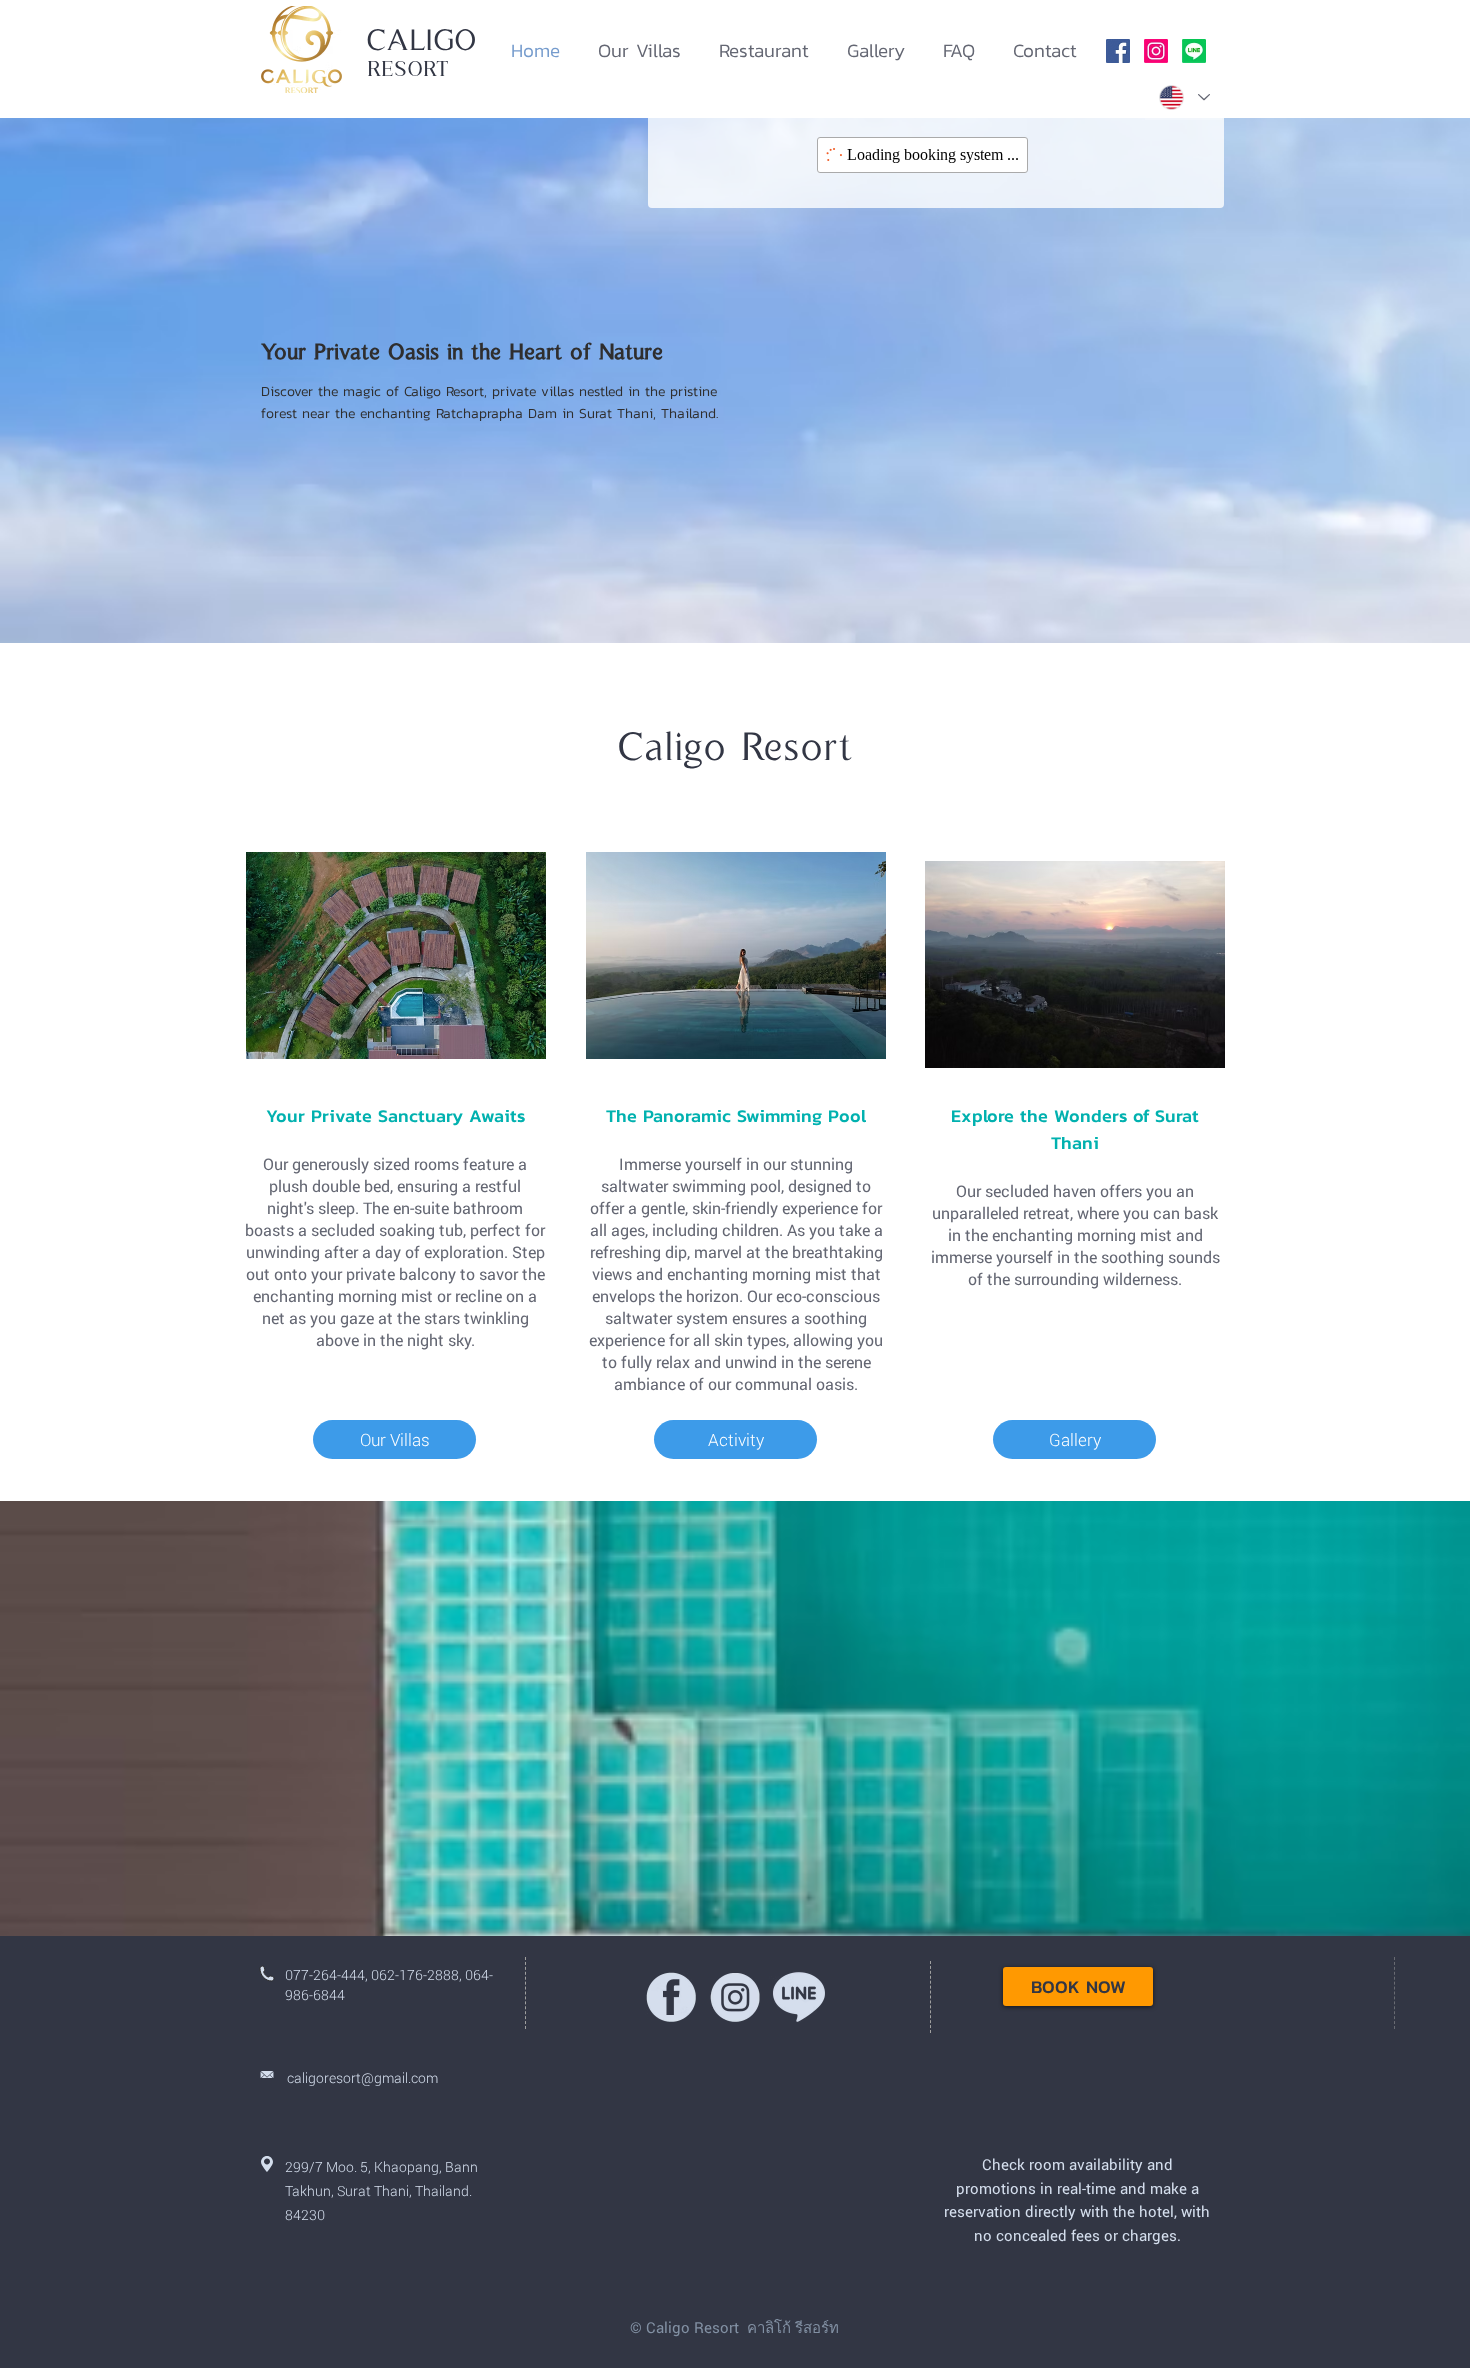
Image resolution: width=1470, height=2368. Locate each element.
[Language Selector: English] (1183, 97)
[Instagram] (1156, 51)
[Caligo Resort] (1118, 51)
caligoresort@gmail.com (362, 2077)
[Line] (1194, 51)
